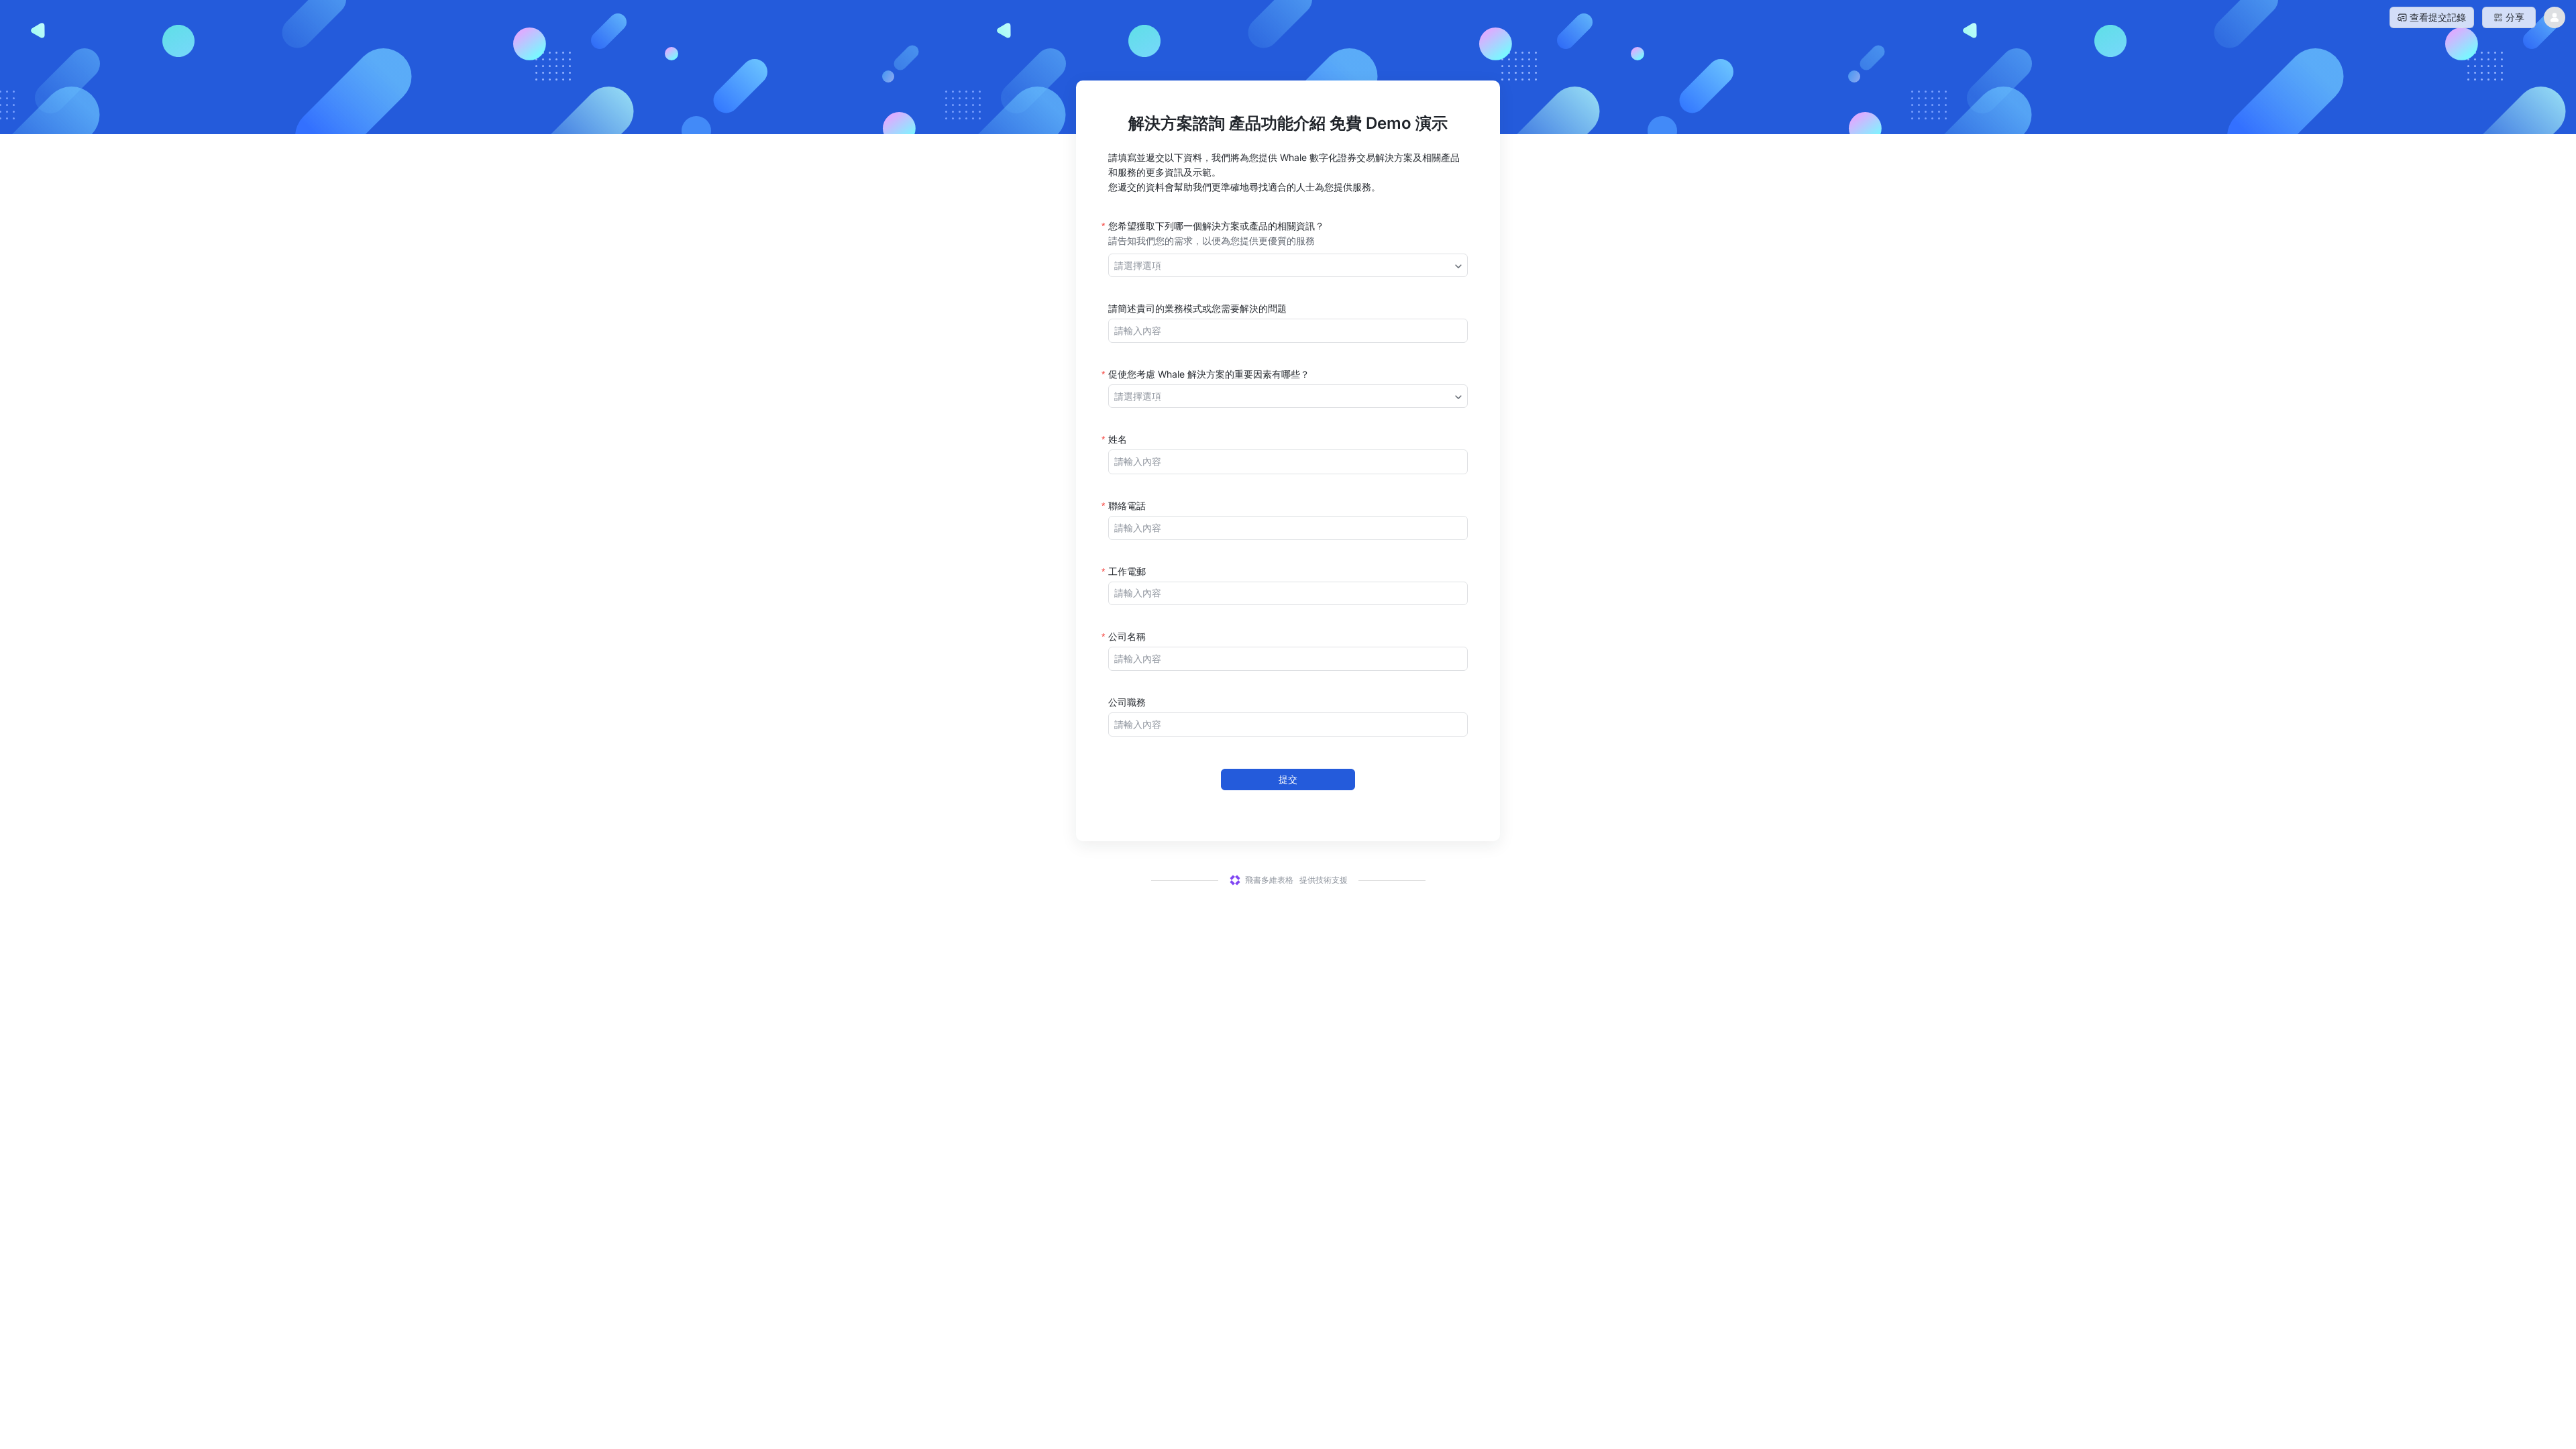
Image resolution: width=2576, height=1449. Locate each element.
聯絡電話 (1127, 505)
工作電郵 (1127, 571)
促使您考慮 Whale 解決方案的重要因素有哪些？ (1209, 374)
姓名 (1118, 439)
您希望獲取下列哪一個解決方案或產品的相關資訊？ (1216, 226)
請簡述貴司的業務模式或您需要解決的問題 (1197, 308)
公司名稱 (1127, 636)
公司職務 (1127, 702)
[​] (1288, 331)
